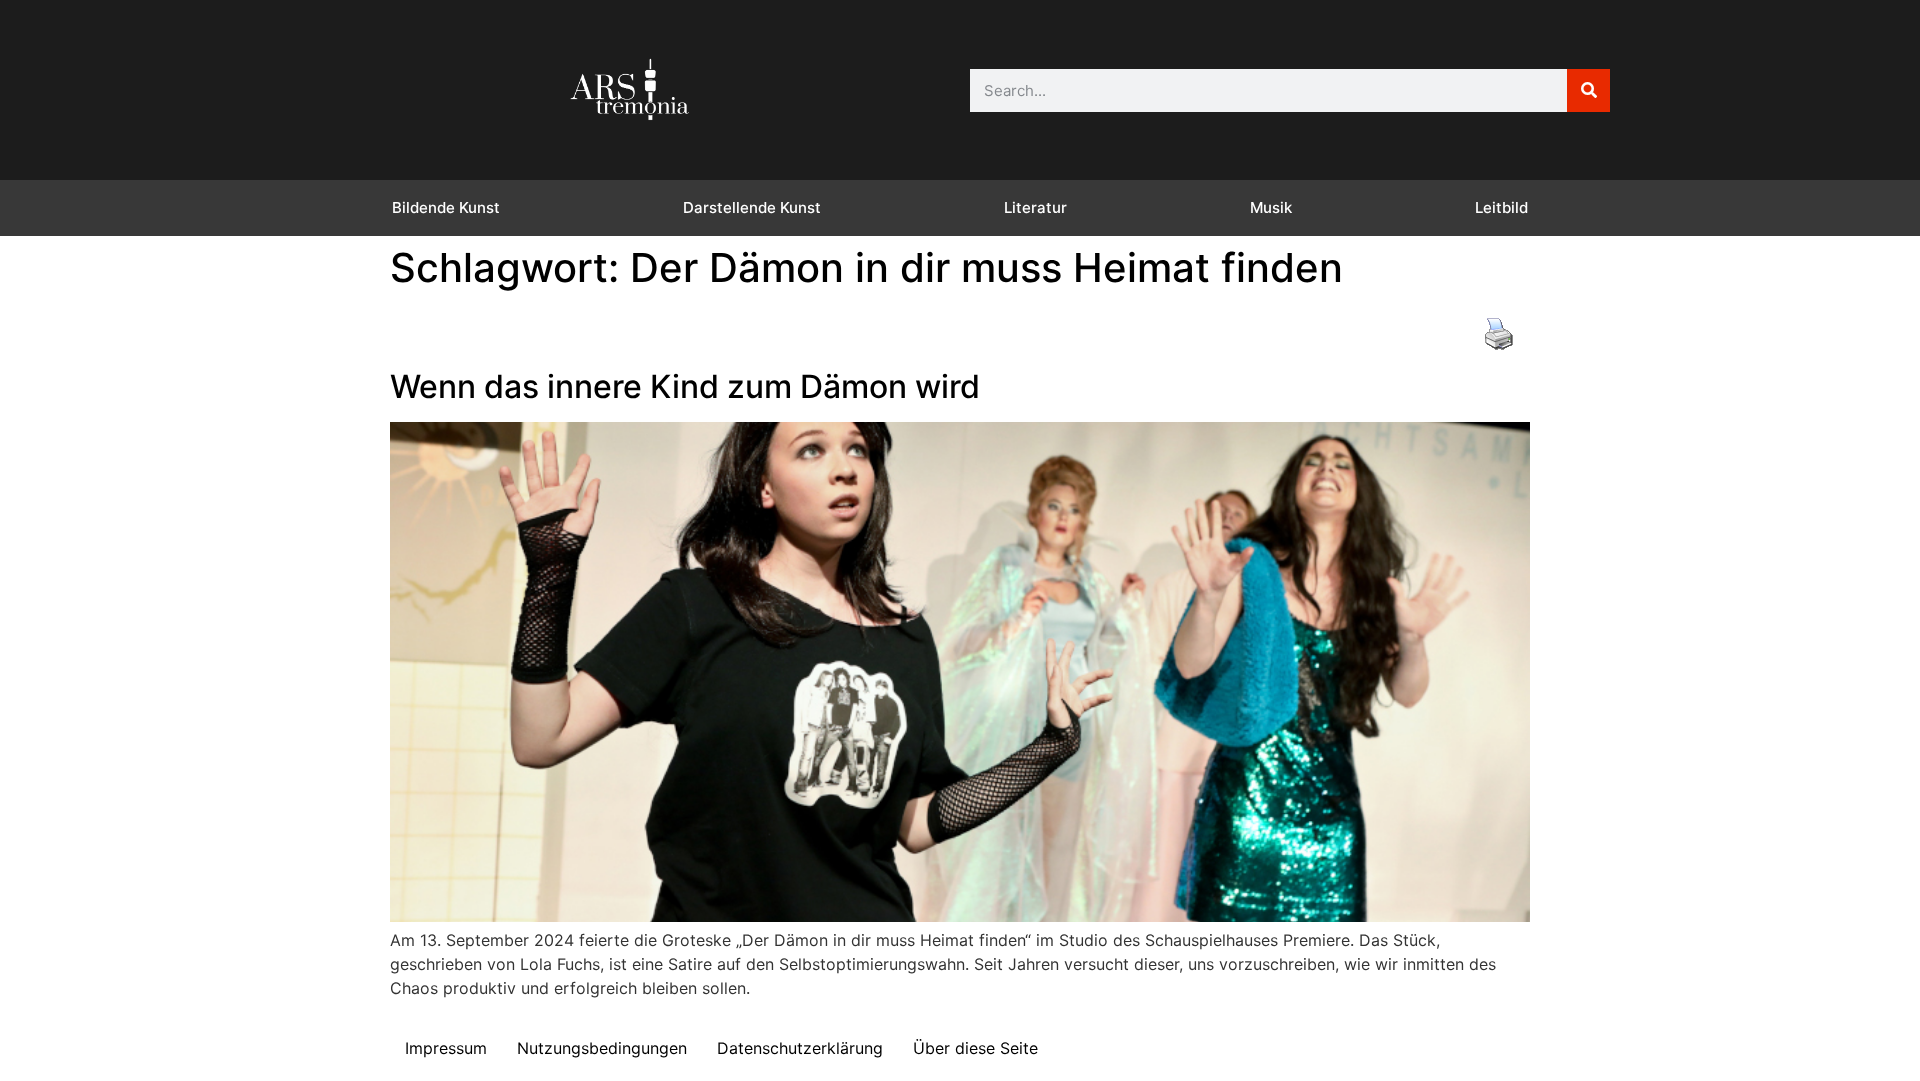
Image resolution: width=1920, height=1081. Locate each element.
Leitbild (1501, 207)
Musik (1271, 207)
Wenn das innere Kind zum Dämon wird (685, 386)
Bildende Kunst (446, 207)
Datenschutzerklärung (800, 1048)
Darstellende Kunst (752, 207)
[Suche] (1588, 90)
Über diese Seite (975, 1048)
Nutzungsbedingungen (602, 1048)
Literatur (1035, 207)
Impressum (446, 1048)
